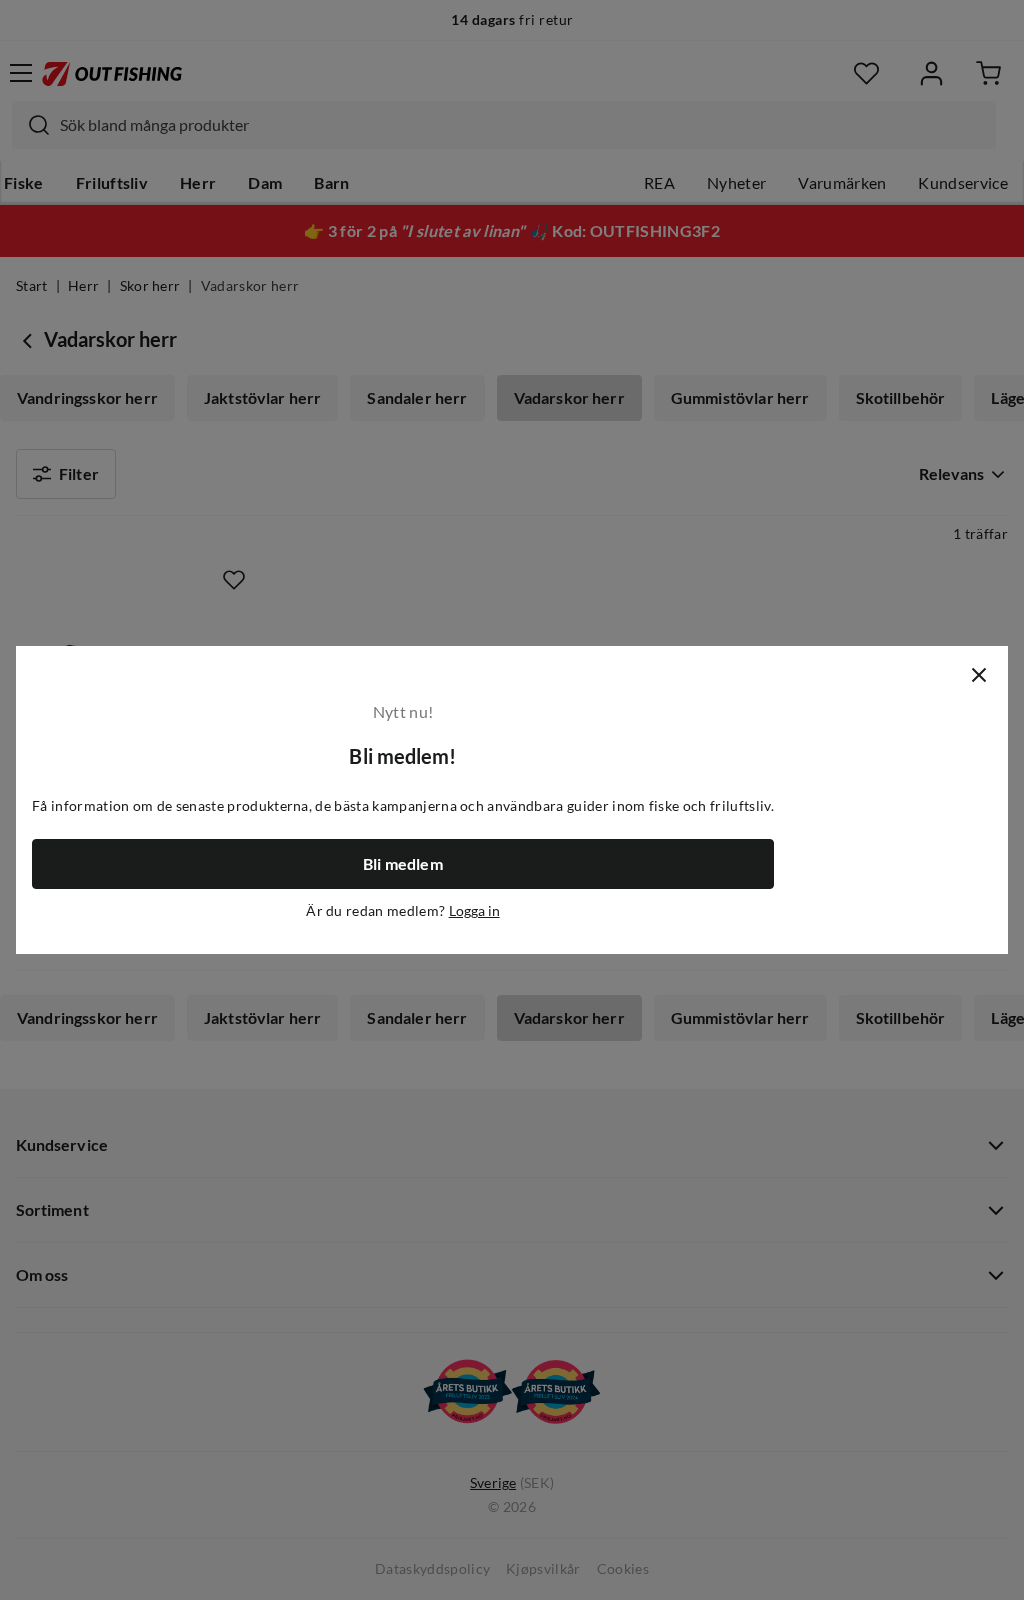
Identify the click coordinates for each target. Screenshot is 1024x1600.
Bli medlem (403, 864)
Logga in (474, 911)
